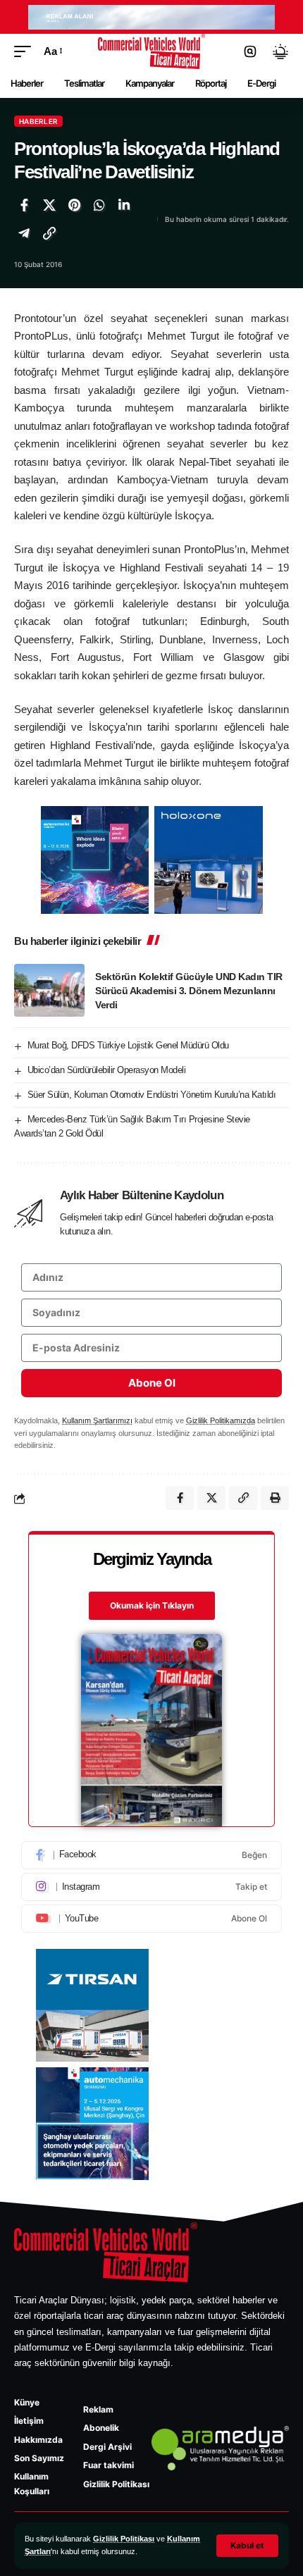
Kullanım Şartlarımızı (97, 1420)
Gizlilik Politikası (124, 2539)
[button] (247, 2546)
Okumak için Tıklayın (152, 1605)
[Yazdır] (275, 1498)
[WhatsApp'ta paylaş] (99, 205)
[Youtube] (151, 1919)
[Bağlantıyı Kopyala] (49, 233)
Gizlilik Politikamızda (221, 1420)
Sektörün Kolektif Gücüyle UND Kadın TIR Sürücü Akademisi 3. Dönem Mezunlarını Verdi (189, 991)
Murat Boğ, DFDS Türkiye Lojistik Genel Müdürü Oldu (128, 1045)
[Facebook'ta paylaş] (24, 205)
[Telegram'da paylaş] (24, 233)
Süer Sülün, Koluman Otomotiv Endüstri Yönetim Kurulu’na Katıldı (152, 1095)
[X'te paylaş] (49, 205)
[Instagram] (151, 1887)
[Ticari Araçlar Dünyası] (152, 51)
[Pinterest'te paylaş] (74, 205)
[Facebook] (151, 1855)
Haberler (38, 121)
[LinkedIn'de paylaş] (124, 205)
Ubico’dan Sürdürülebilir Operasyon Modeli (107, 1070)
